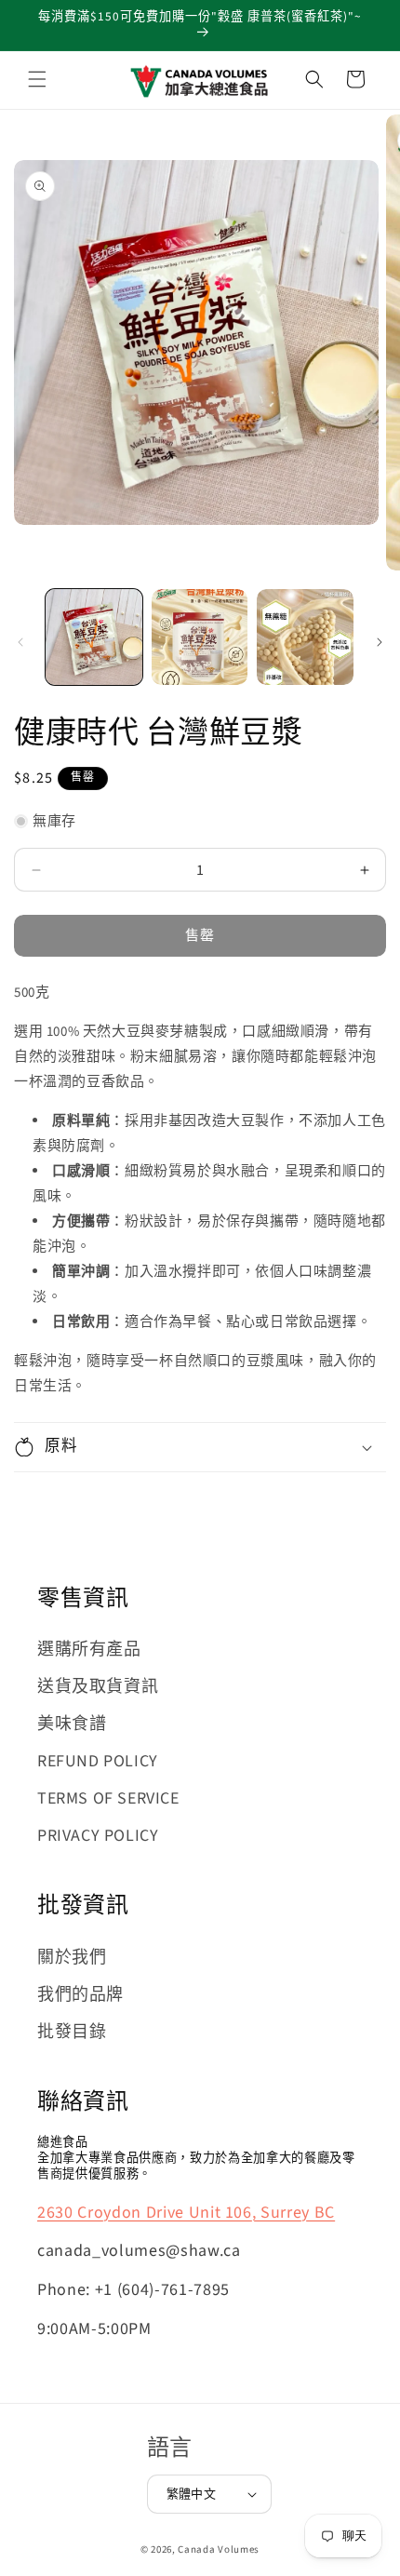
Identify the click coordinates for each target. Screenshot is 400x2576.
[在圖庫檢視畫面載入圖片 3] (305, 637)
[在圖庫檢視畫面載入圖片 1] (94, 637)
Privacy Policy (98, 1836)
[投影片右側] (380, 642)
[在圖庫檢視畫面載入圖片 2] (200, 637)
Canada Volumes (219, 2549)
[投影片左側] (20, 642)
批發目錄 (72, 2032)
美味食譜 (72, 1724)
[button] (37, 79)
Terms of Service (108, 1798)
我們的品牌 (80, 1995)
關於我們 (72, 1958)
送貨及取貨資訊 (98, 1687)
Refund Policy (98, 1761)
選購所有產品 (89, 1650)
